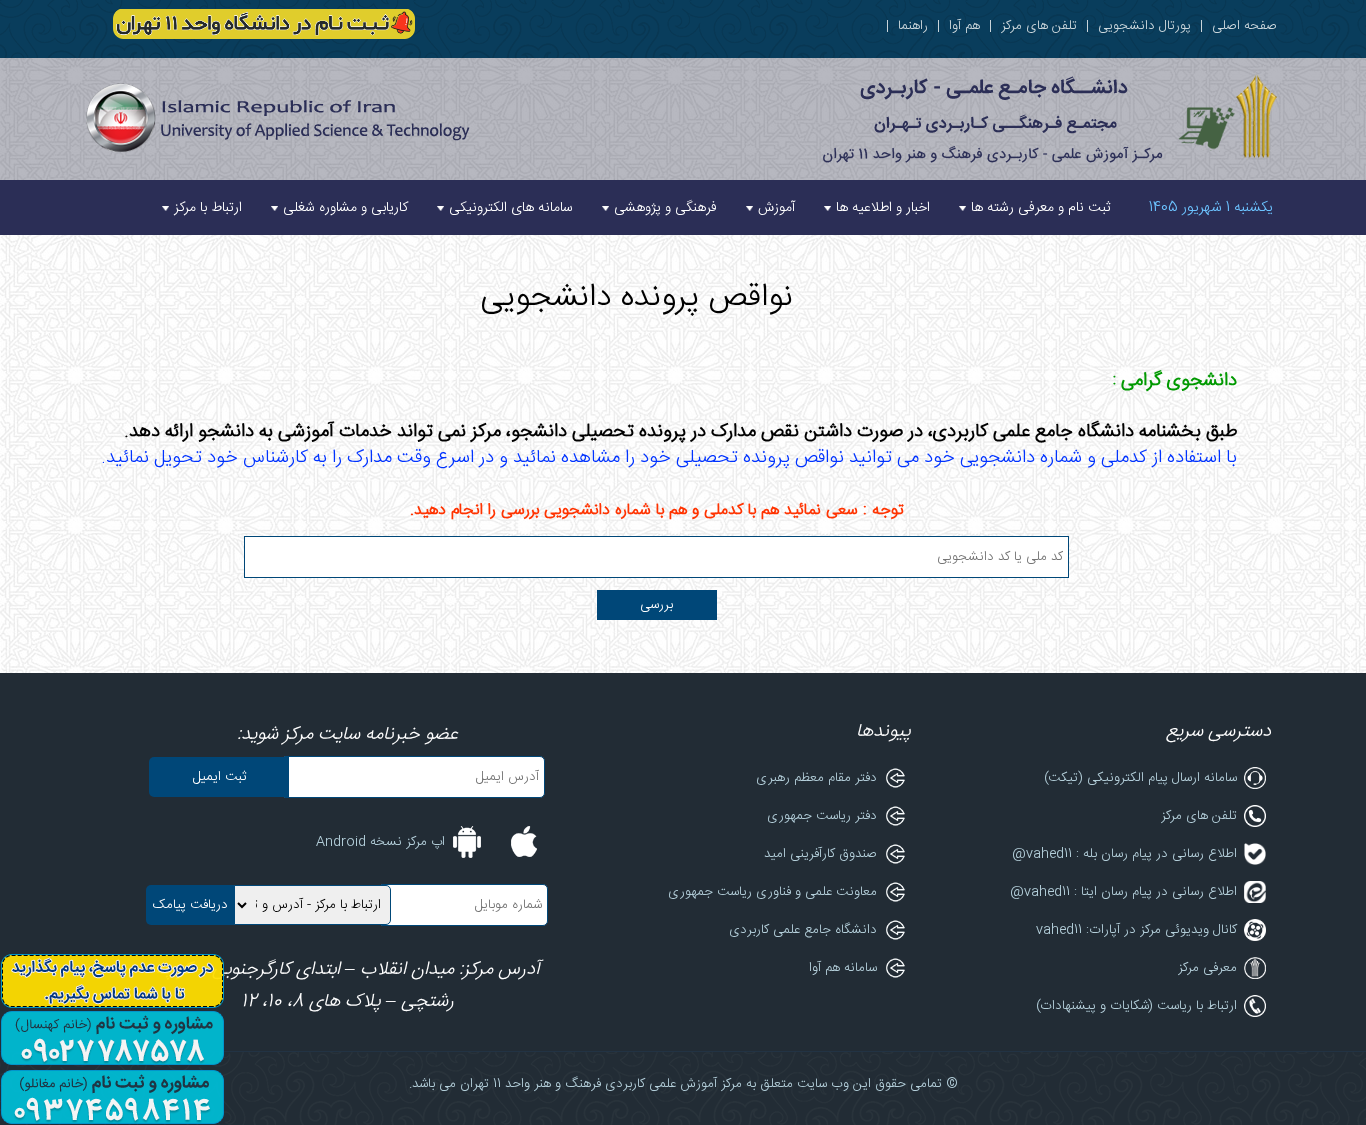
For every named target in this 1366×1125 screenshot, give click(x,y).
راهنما (913, 26)
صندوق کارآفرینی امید (820, 854)
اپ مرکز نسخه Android (380, 842)
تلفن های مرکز (1039, 26)
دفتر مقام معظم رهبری (816, 778)
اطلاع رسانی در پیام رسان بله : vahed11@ (1124, 854)
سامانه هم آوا (843, 968)
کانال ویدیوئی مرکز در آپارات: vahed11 (1136, 930)
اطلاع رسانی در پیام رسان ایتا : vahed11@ (1123, 892)
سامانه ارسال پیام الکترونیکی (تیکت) (1140, 778)
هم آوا (964, 26)
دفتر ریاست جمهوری (822, 816)
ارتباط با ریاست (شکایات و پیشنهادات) (1136, 1006)
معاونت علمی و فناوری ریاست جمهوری (772, 892)
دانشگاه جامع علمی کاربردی (803, 930)
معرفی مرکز (1207, 968)
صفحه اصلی (1244, 26)
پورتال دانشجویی (1144, 26)
